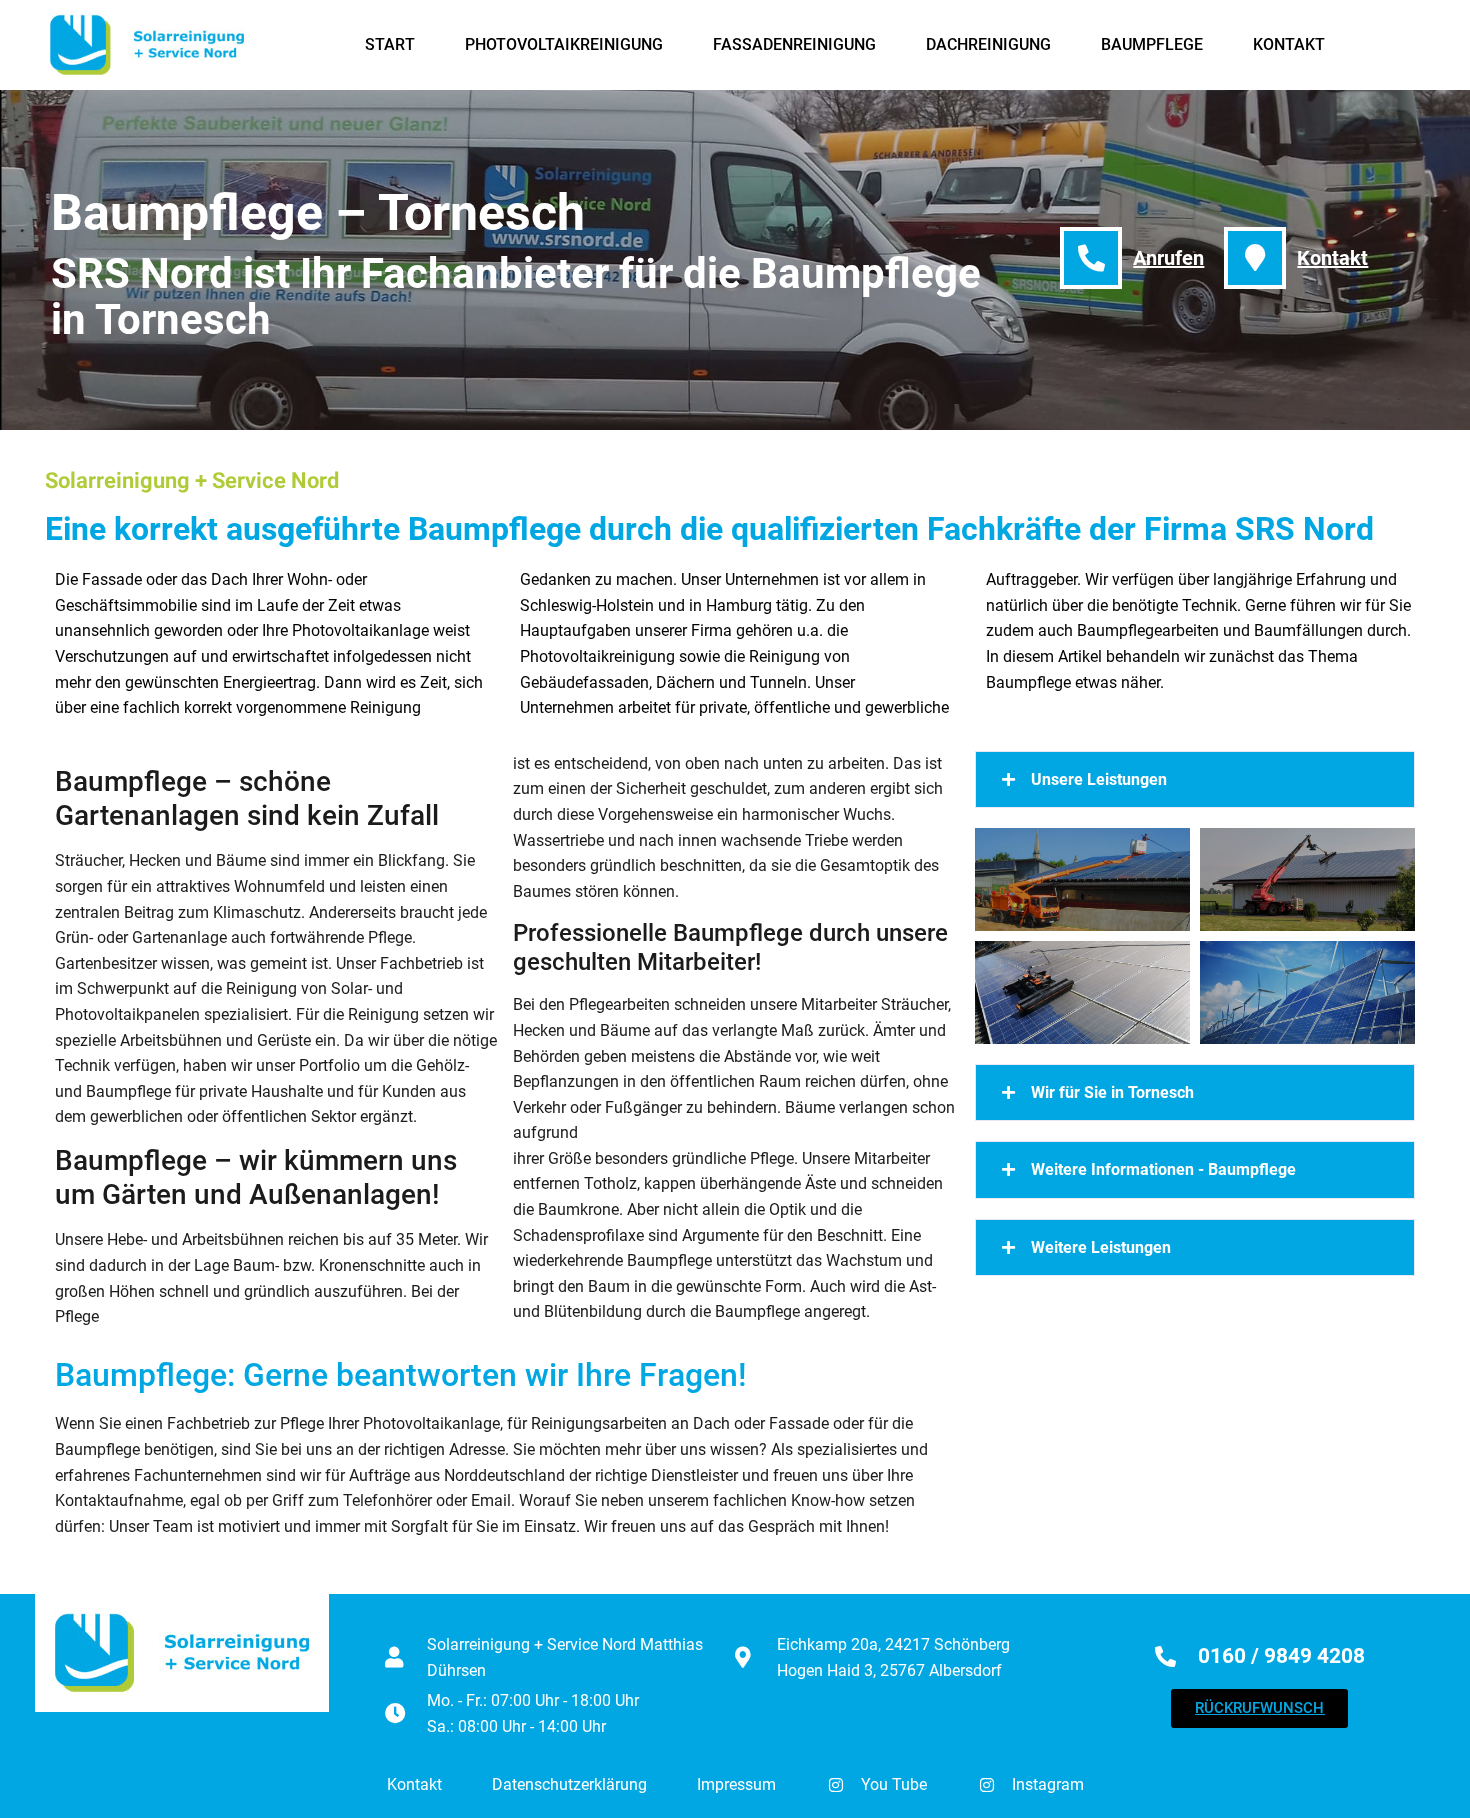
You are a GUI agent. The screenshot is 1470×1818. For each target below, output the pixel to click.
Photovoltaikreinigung (564, 44)
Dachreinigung (988, 44)
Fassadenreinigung (794, 44)
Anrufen (1168, 258)
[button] (1195, 780)
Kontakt (1289, 44)
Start (390, 44)
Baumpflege (1152, 44)
